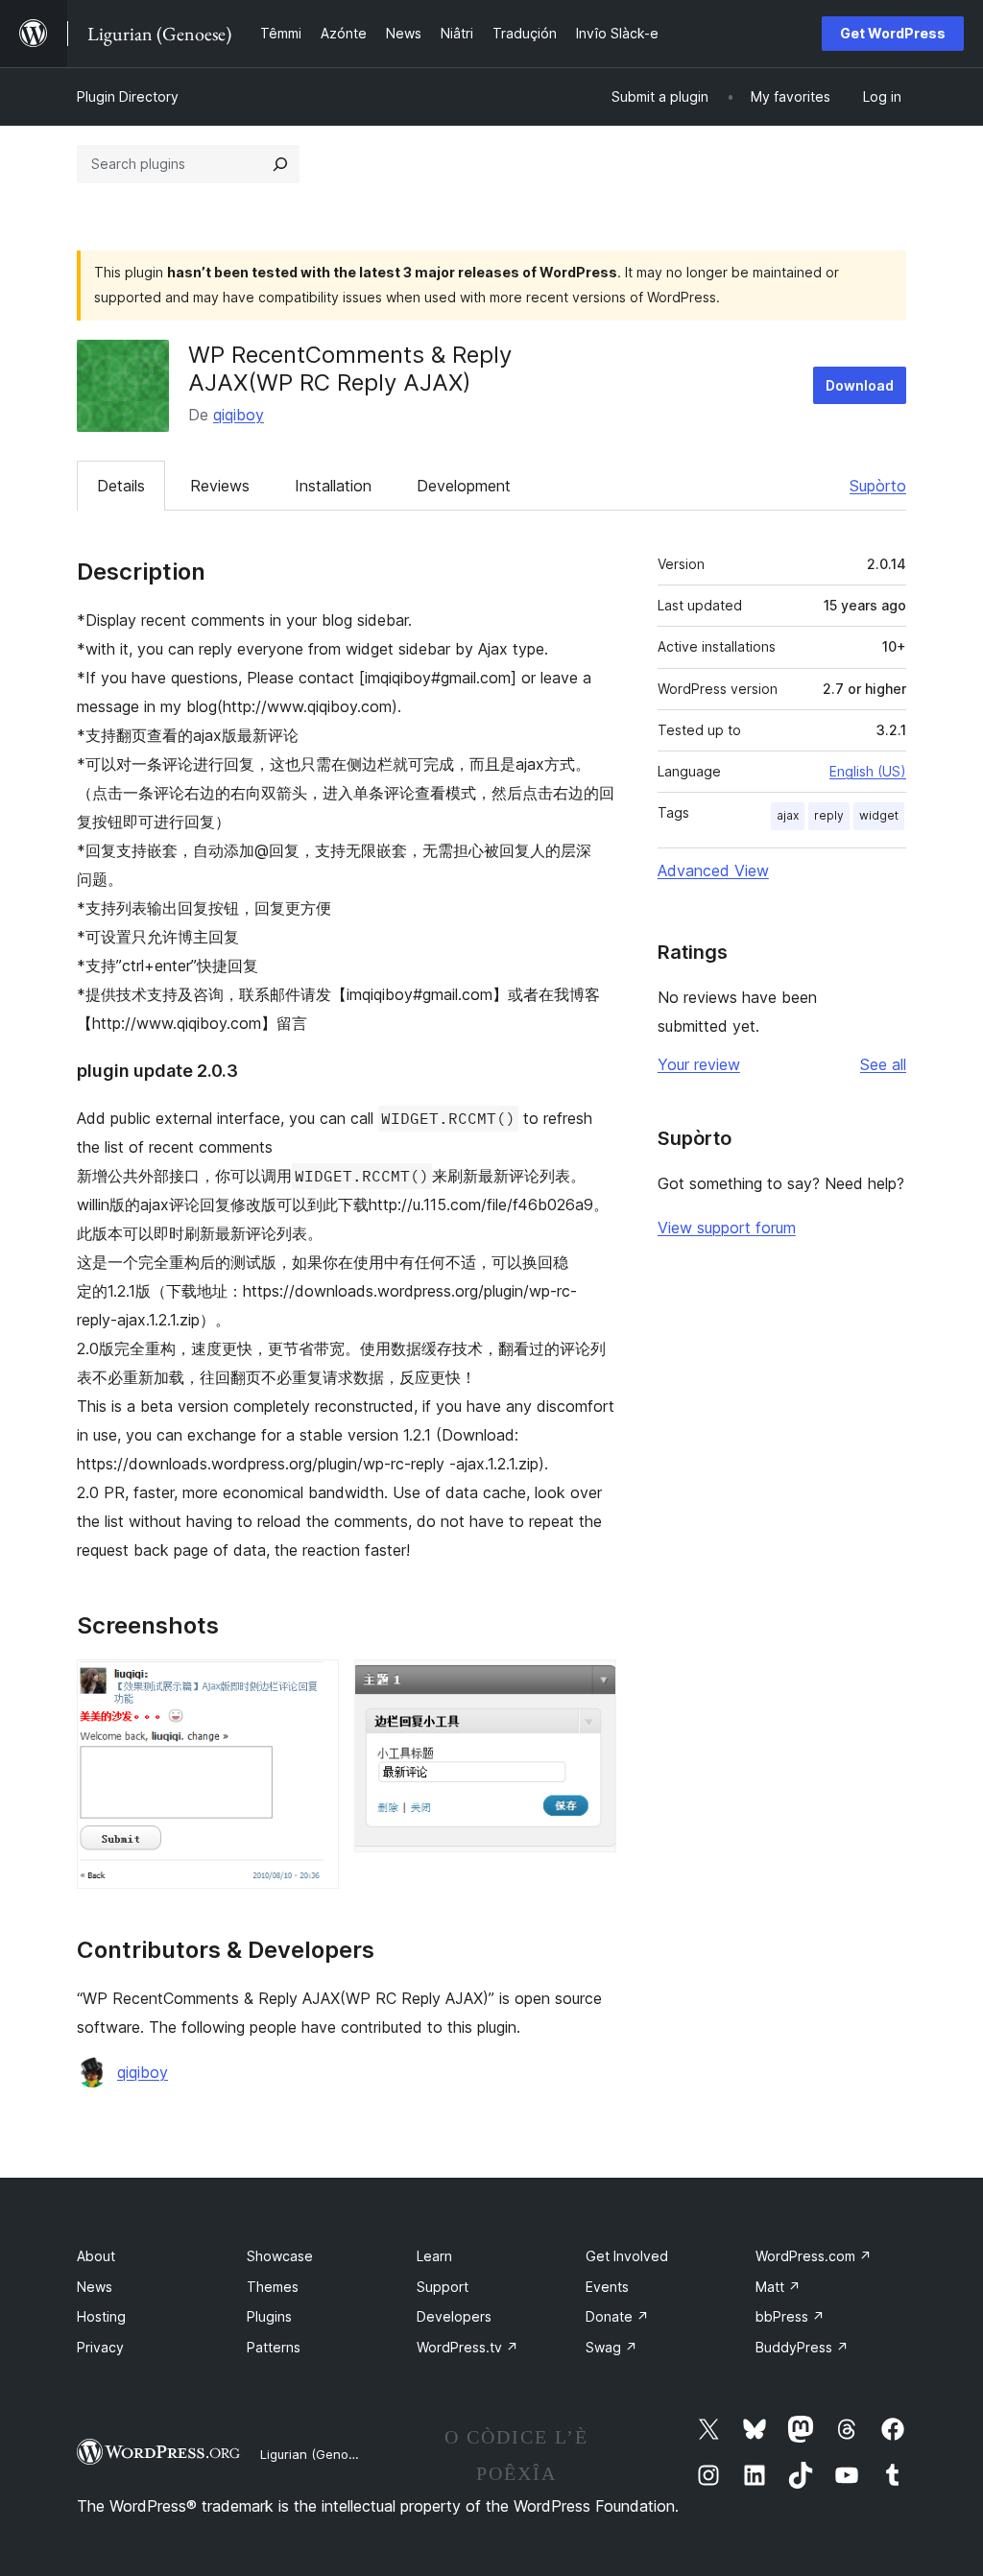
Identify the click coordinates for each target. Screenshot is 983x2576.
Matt (778, 2287)
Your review (699, 1064)
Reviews (220, 486)
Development (464, 486)
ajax (788, 815)
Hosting (101, 2316)
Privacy (100, 2347)
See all (883, 1064)
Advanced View (713, 871)
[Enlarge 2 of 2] (590, 1685)
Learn (434, 2256)
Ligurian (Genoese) (317, 2454)
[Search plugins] (280, 164)
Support (443, 2287)
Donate (617, 2316)
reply (829, 815)
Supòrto (878, 486)
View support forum (727, 1228)
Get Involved (627, 2256)
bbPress (790, 2316)
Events (607, 2287)
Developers (454, 2316)
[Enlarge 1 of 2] (313, 1685)
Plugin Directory (128, 96)
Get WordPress (893, 33)
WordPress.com (814, 2256)
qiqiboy (239, 415)
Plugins (269, 2316)
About (96, 2256)
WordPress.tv (468, 2347)
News (95, 2287)
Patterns (274, 2347)
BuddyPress (802, 2347)
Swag (611, 2347)
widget (879, 815)
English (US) (868, 771)
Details (121, 486)
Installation (333, 486)
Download (860, 385)
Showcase (280, 2256)
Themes (273, 2287)
